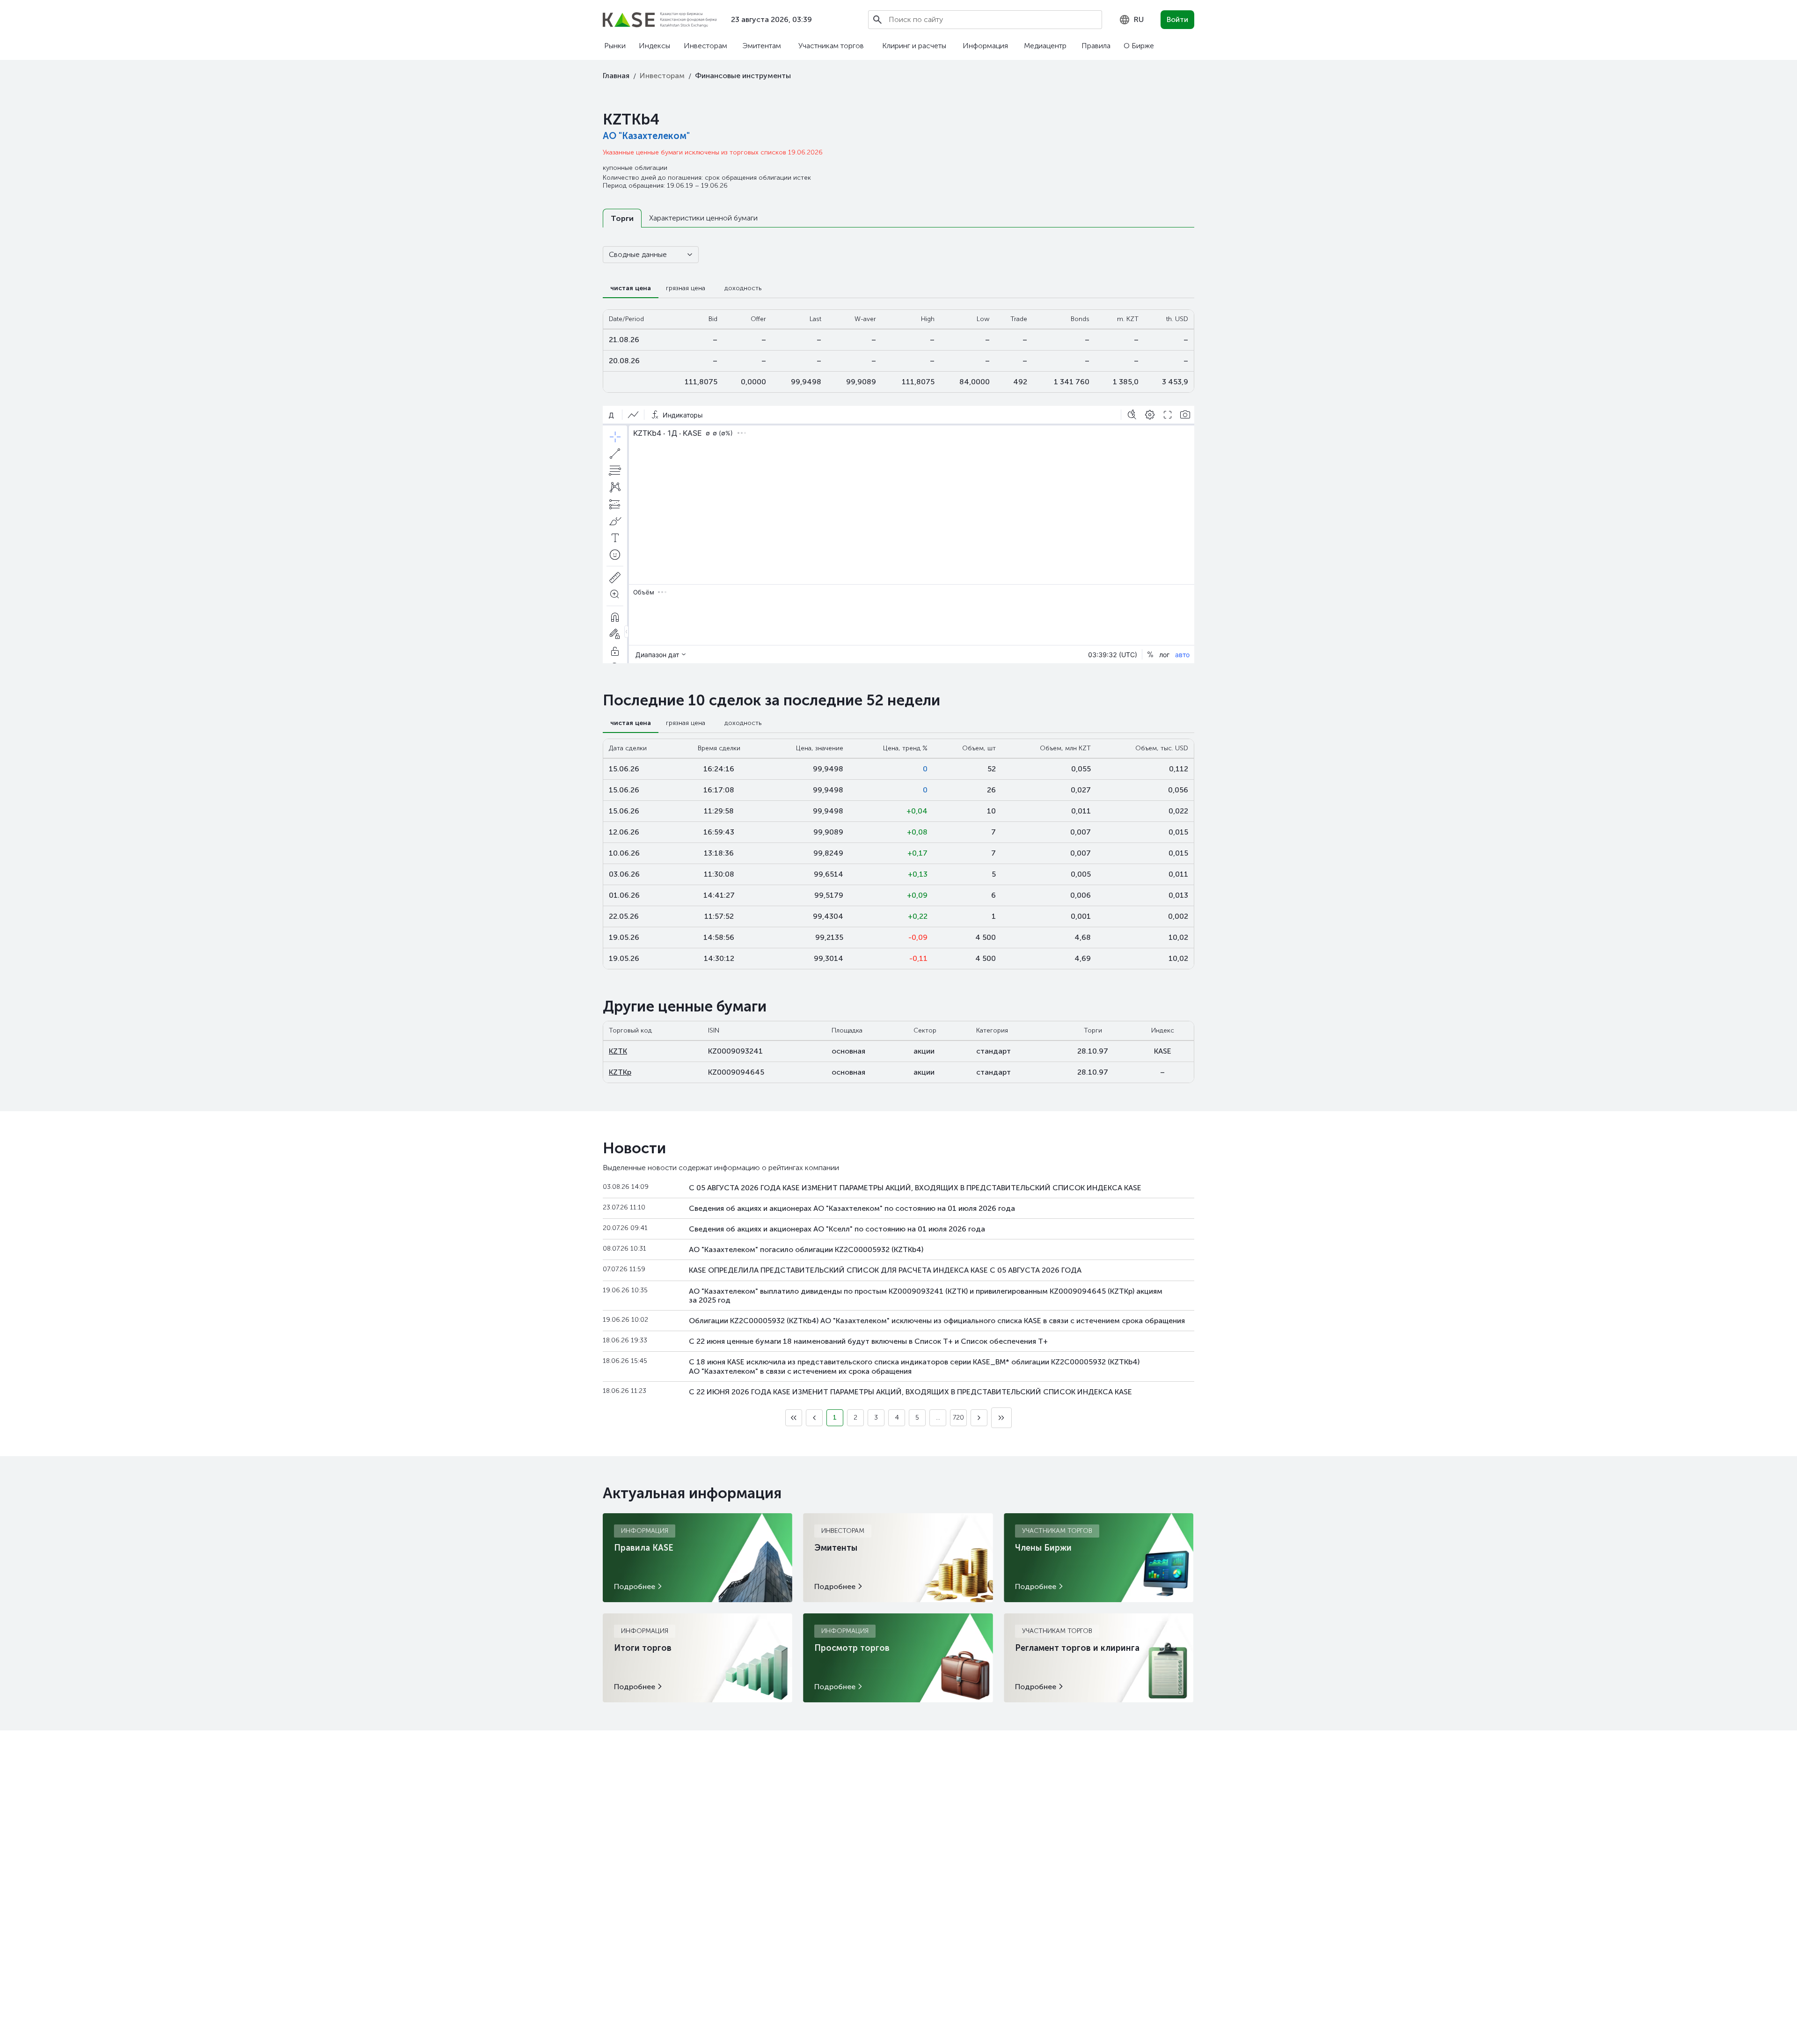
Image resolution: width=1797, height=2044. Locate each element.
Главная (616, 76)
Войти (1177, 19)
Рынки (615, 46)
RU (1139, 19)
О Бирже (1139, 46)
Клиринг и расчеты (914, 46)
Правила (1096, 46)
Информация (985, 46)
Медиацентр (1045, 46)
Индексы (654, 46)
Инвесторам (705, 46)
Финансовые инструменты (743, 76)
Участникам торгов (831, 46)
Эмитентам (762, 46)
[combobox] (1131, 20)
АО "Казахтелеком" (646, 136)
